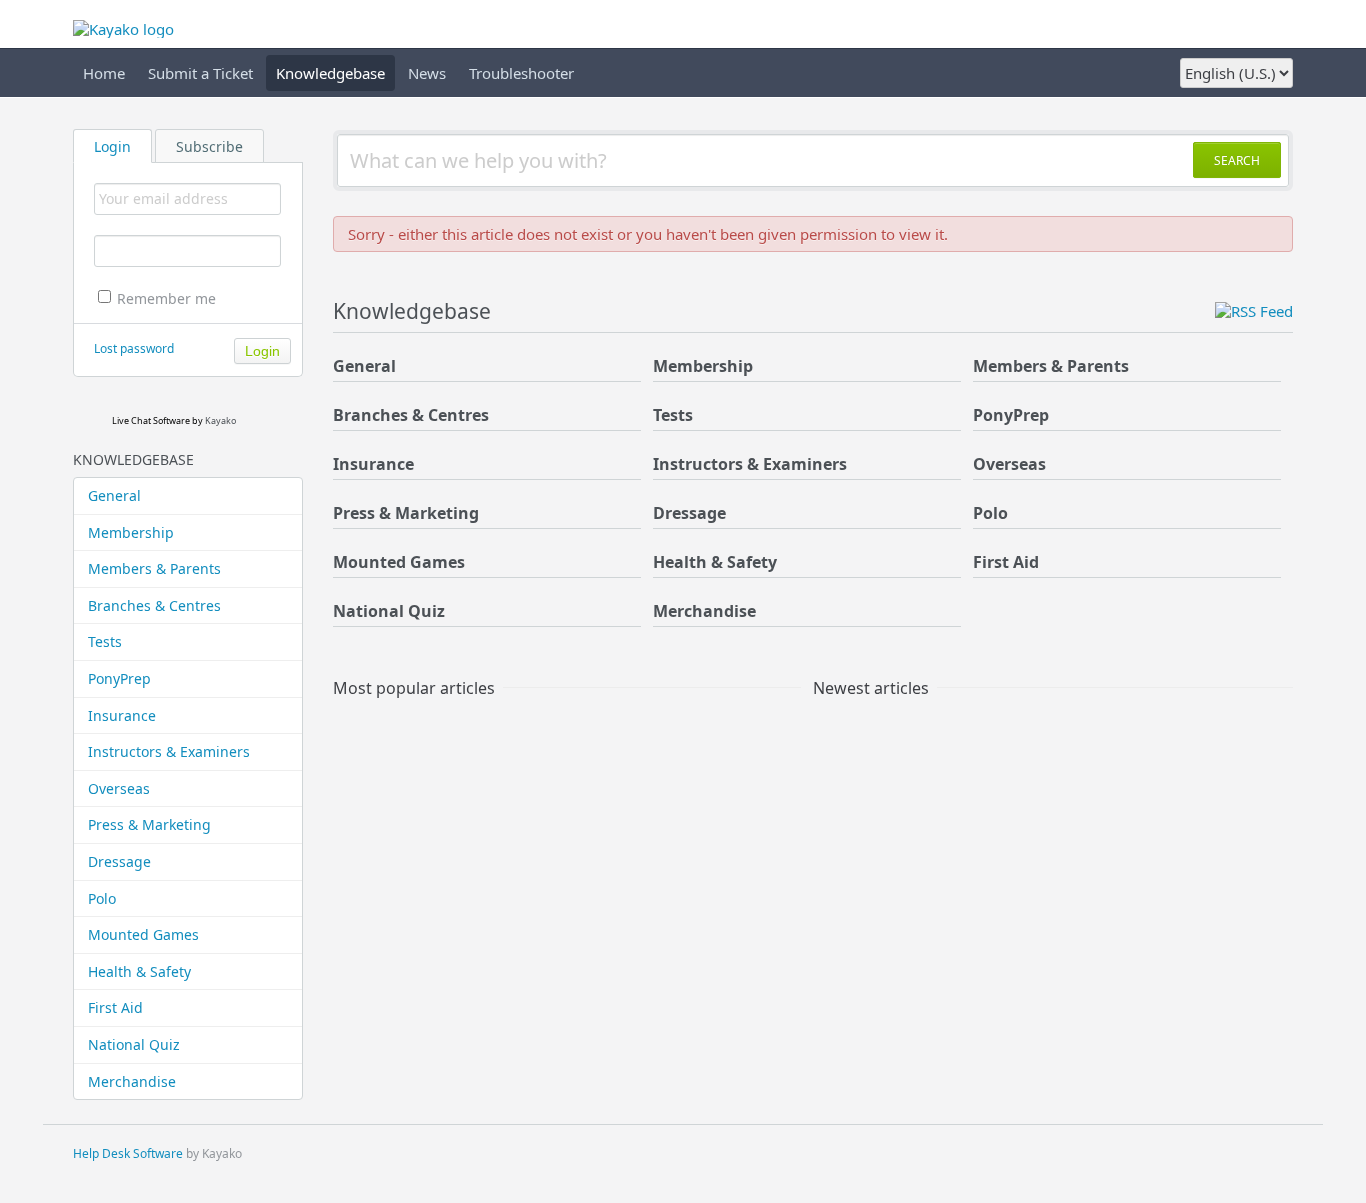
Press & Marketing (149, 824)
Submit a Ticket (200, 73)
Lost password (134, 348)
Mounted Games (143, 934)
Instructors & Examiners (169, 751)
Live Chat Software (151, 420)
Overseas (119, 788)
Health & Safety (139, 971)
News (427, 73)
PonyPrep (119, 678)
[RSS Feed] (1254, 311)
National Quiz (134, 1044)
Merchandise (132, 1081)
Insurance (122, 715)
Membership (131, 532)
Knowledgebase (330, 73)
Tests (105, 641)
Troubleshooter (521, 73)
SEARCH (1237, 160)
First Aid (115, 1007)
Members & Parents (154, 568)
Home (104, 73)
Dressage (119, 861)
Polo (102, 898)
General (114, 495)
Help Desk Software (128, 1153)
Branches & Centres (154, 605)
